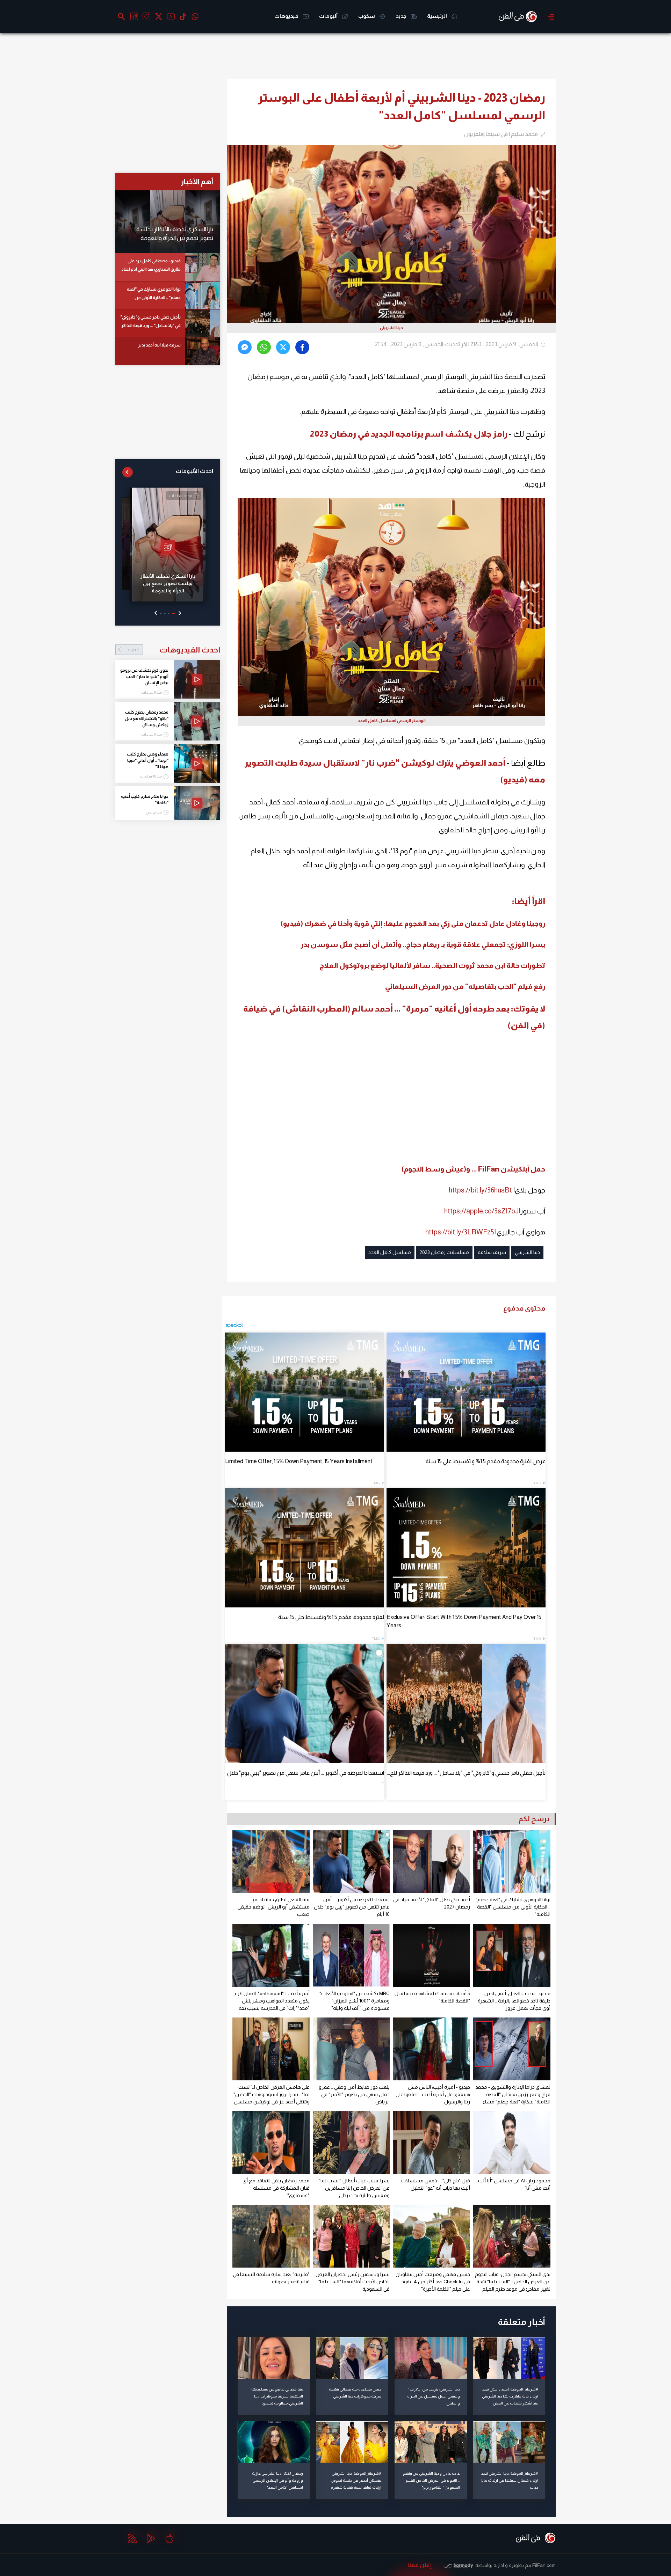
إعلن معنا (420, 2565)
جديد (402, 16)
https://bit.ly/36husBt (480, 1190)
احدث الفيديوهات (173, 650)
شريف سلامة (492, 1252)
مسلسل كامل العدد (390, 1252)
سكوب (367, 16)
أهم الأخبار (197, 181)
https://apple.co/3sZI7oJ (481, 1211)
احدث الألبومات (194, 471)
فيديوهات (287, 16)
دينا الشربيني (527, 1252)
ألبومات (329, 16)
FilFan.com (544, 2565)
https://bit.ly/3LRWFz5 (460, 1232)
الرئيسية (438, 16)
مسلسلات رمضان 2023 (444, 1252)
